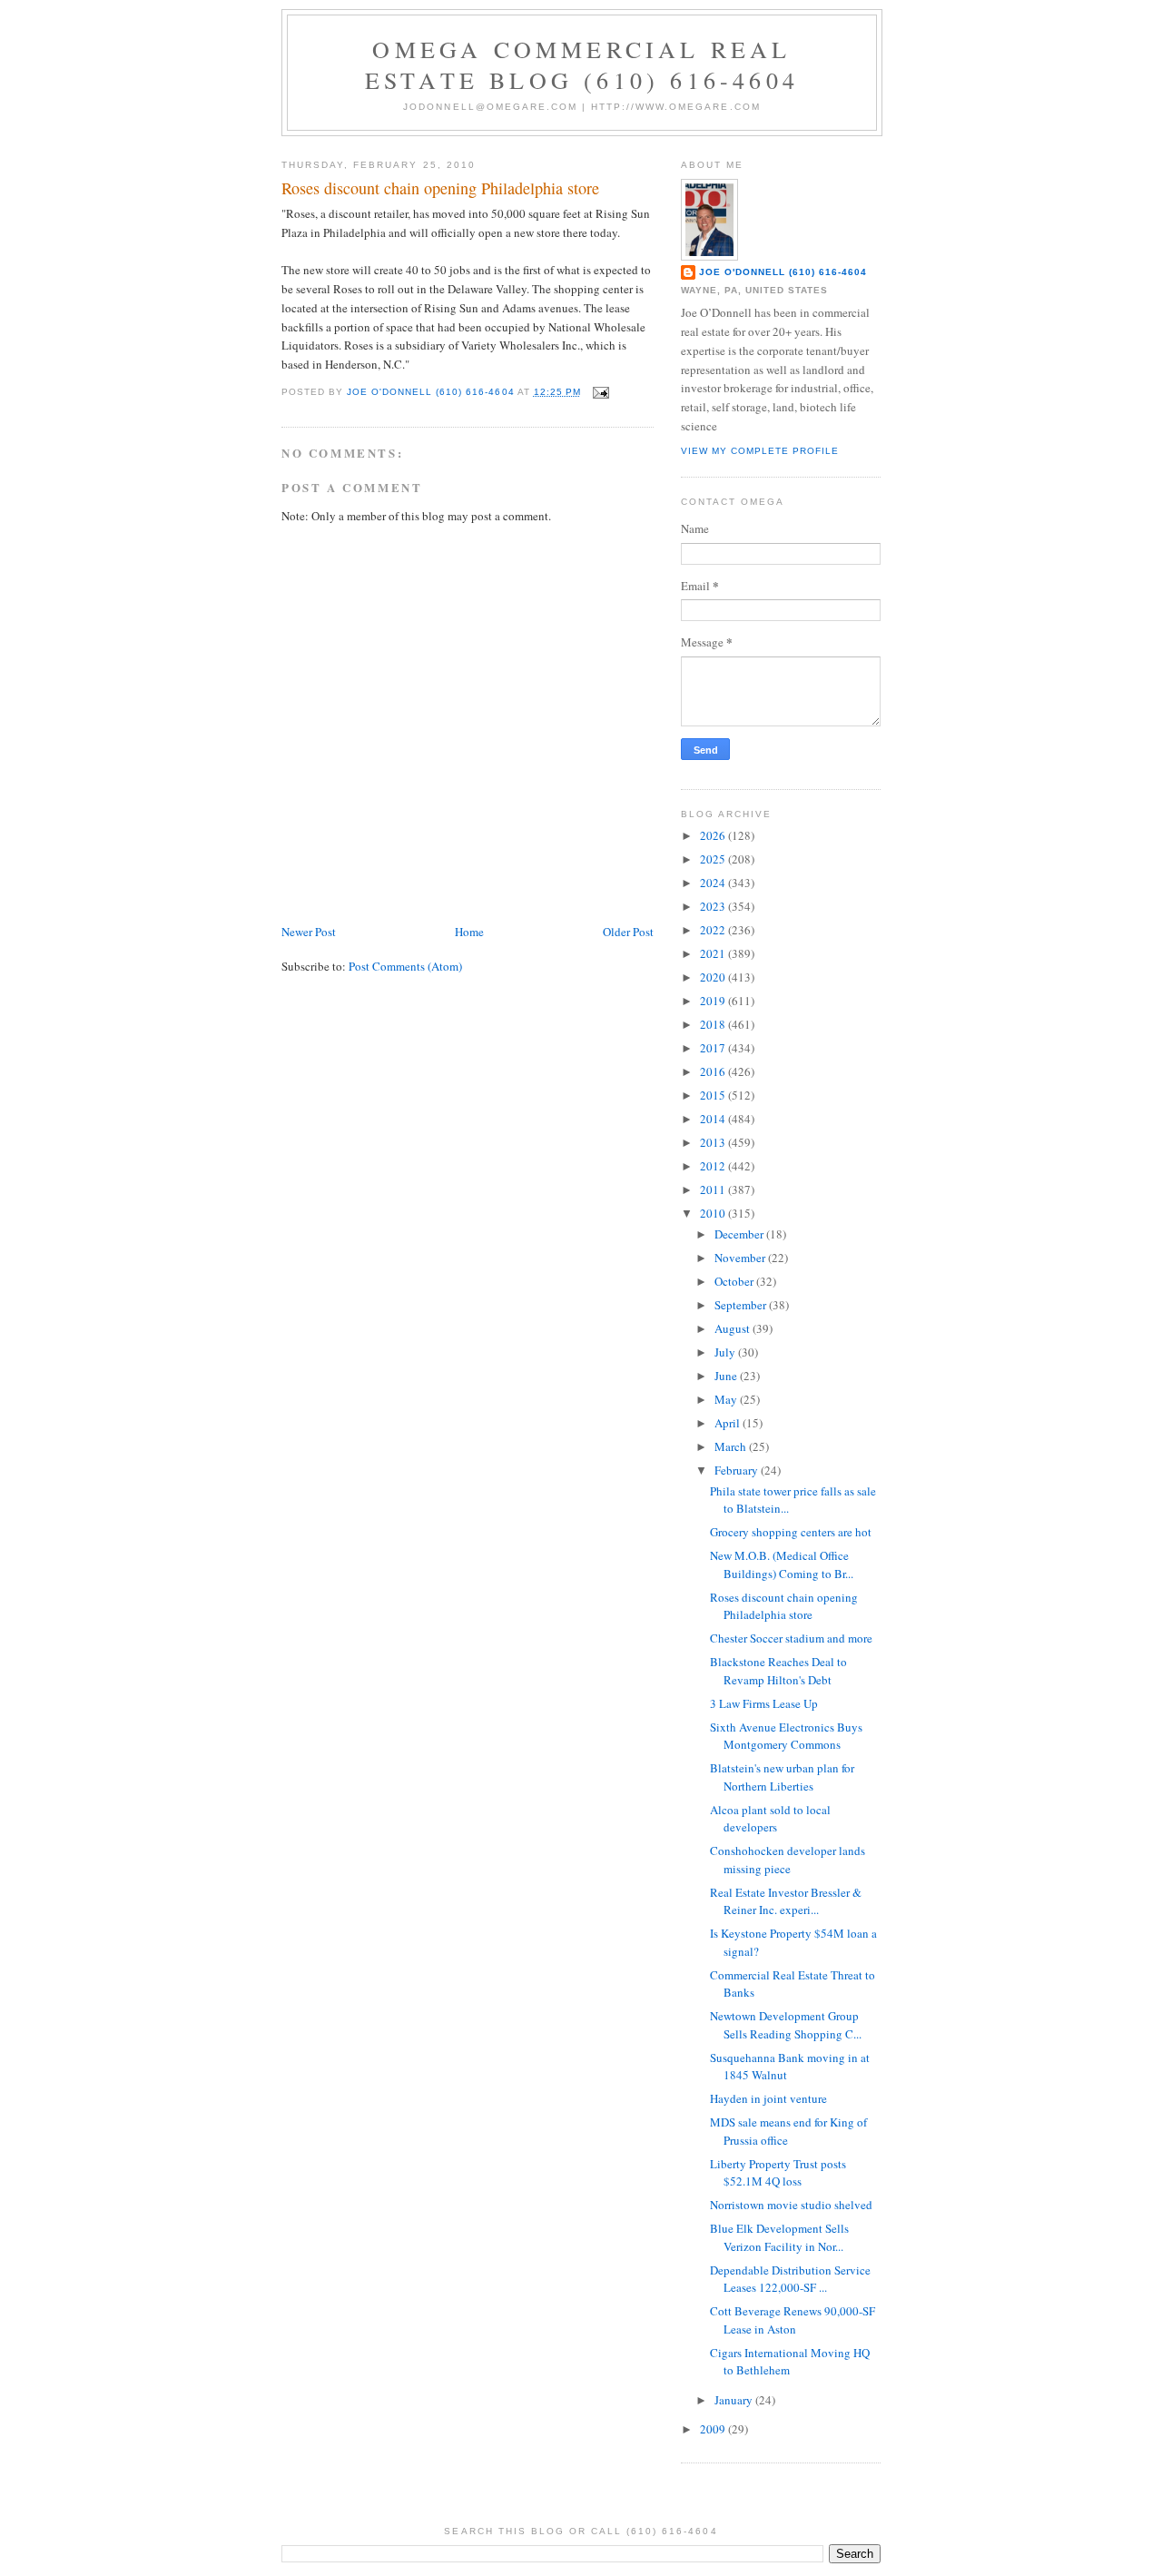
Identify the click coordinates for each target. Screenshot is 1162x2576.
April (729, 1423)
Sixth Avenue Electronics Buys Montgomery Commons (786, 1736)
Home (469, 932)
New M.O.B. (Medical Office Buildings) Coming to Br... (782, 1564)
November (741, 1258)
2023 (714, 906)
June (727, 1376)
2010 (714, 1213)
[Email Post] (601, 392)
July (726, 1352)
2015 (714, 1095)
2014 (714, 1119)
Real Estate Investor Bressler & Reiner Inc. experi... (786, 1901)
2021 (714, 953)
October (735, 1281)
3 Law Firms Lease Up (764, 1703)
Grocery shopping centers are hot (791, 1532)
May (727, 1399)
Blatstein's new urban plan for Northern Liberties (782, 1777)
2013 (714, 1142)
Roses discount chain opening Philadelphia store (784, 1606)
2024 (714, 883)
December (740, 1234)
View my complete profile (760, 451)
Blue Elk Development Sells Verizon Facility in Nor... (779, 2237)
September (742, 1305)
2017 (714, 1048)
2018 (714, 1024)
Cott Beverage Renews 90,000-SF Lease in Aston (793, 2320)
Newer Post (309, 932)
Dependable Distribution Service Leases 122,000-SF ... (790, 2279)
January (735, 2400)
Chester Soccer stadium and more (791, 1638)
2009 (714, 2429)
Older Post (628, 932)
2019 (714, 1001)
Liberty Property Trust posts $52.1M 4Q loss (778, 2173)
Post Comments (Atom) (405, 966)
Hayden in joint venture (768, 2098)
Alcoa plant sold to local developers (770, 1819)
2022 (714, 930)
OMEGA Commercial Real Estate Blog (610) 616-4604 (582, 64)
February (738, 1470)
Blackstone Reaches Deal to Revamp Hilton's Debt (778, 1671)
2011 (714, 1189)
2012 (714, 1166)
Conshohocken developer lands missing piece (788, 1860)
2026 (714, 835)
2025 (714, 859)
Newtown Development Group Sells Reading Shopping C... (786, 2025)
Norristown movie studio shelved (791, 2205)
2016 (714, 1071)
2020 (714, 977)
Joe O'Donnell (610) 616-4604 (783, 272)
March (732, 1446)
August (734, 1328)
